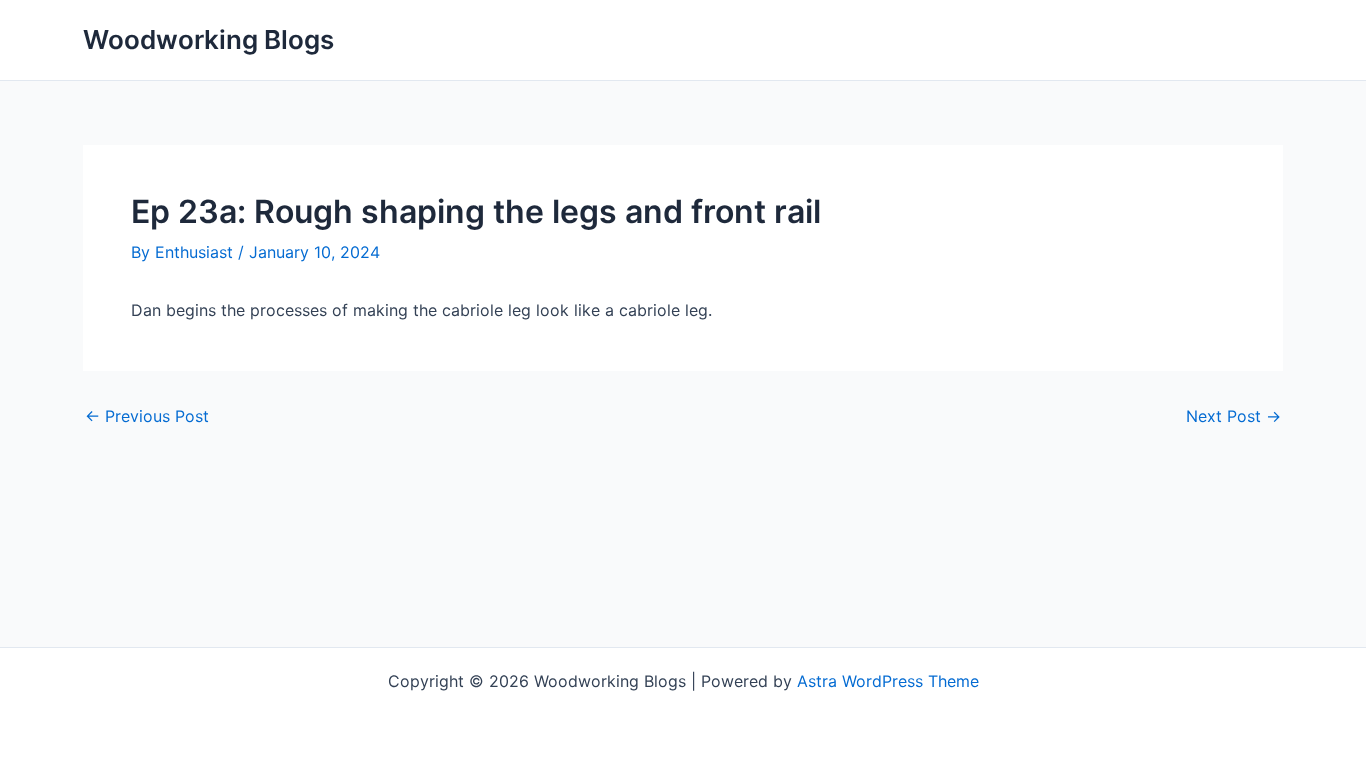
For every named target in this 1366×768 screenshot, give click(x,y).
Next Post (1233, 416)
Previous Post (147, 416)
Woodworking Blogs (208, 39)
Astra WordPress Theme (888, 681)
